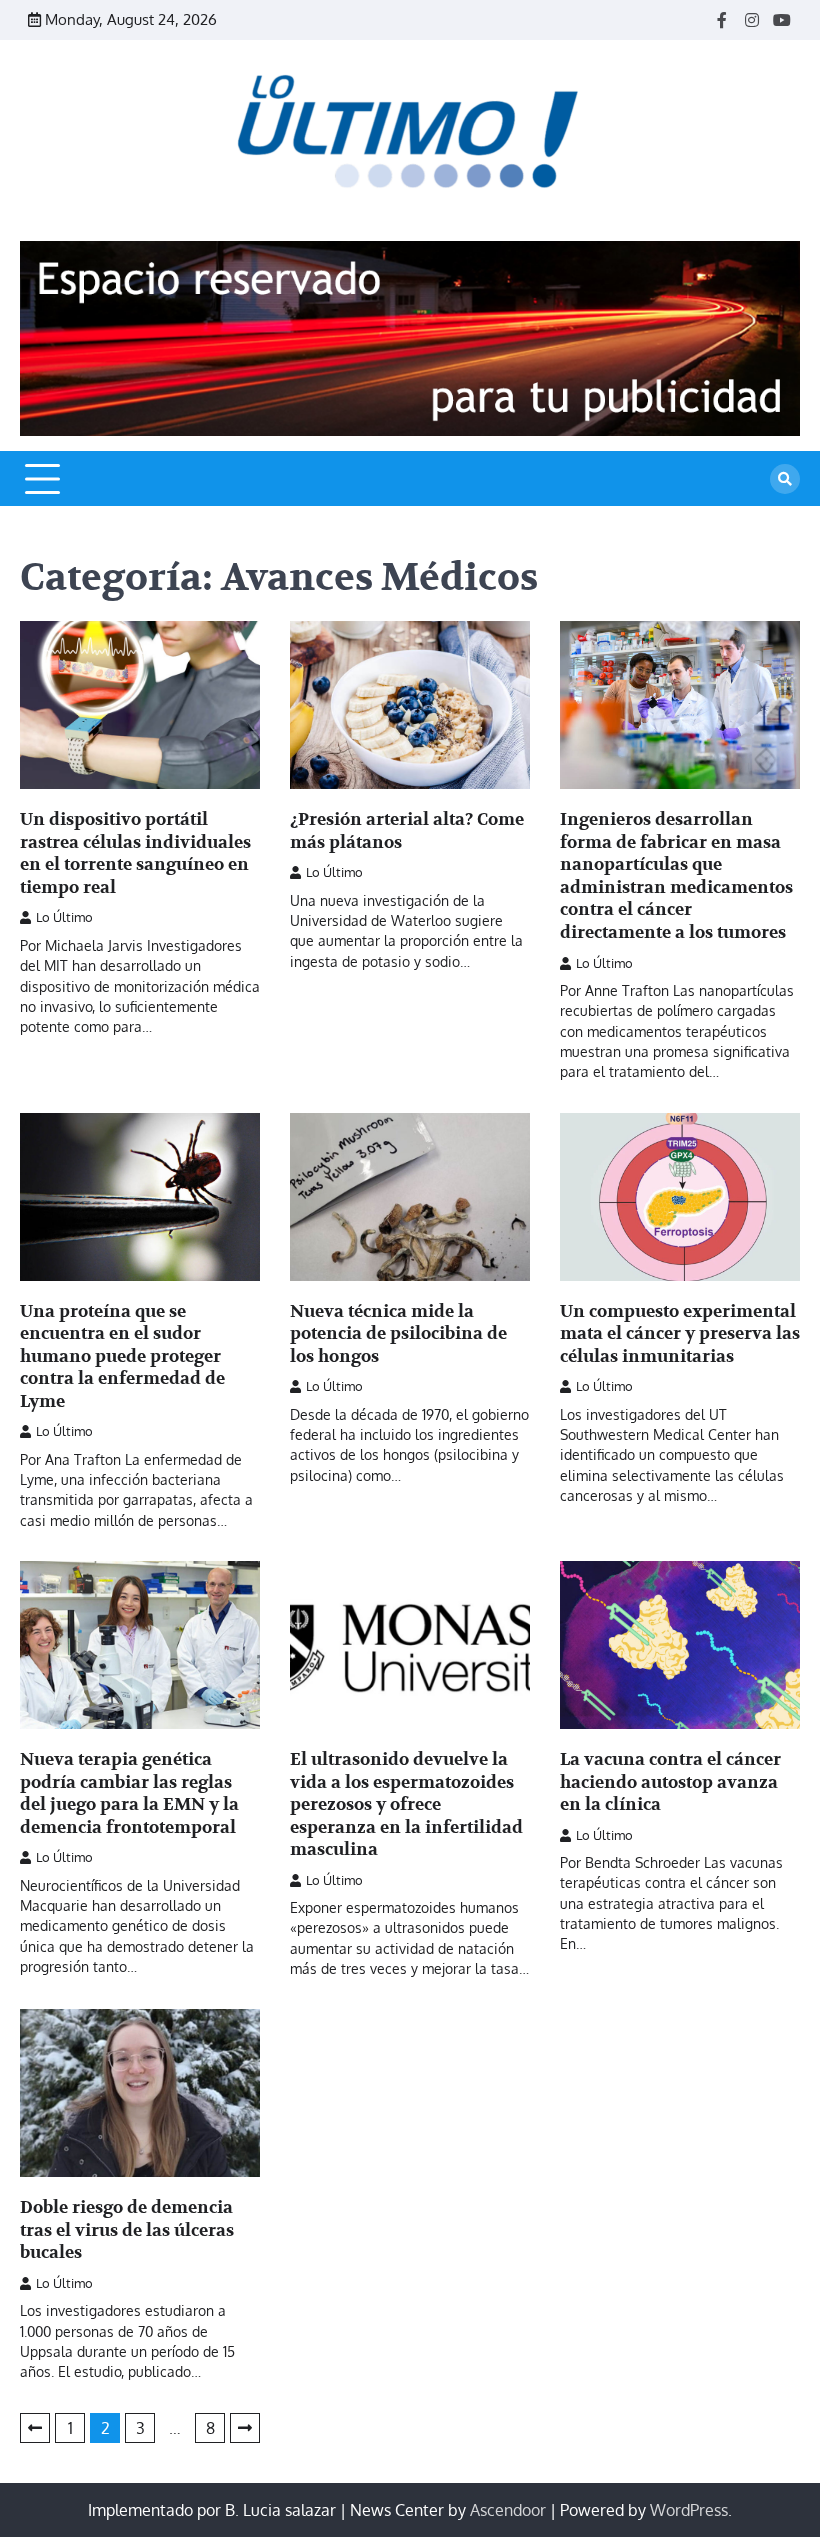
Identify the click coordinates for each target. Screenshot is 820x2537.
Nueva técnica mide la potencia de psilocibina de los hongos (398, 1334)
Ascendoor (508, 2510)
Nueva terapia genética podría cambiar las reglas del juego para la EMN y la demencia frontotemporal (129, 1793)
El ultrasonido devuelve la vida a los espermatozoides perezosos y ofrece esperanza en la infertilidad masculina (406, 1804)
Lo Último (64, 917)
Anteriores (35, 2428)
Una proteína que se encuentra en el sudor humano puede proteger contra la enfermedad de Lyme (122, 1356)
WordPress (689, 2510)
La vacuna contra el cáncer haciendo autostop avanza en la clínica (670, 1782)
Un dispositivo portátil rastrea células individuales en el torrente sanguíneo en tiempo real (135, 853)
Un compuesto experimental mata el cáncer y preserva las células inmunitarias (680, 1334)
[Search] (785, 479)
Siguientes (245, 2428)
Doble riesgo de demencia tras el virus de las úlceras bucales (127, 2230)
